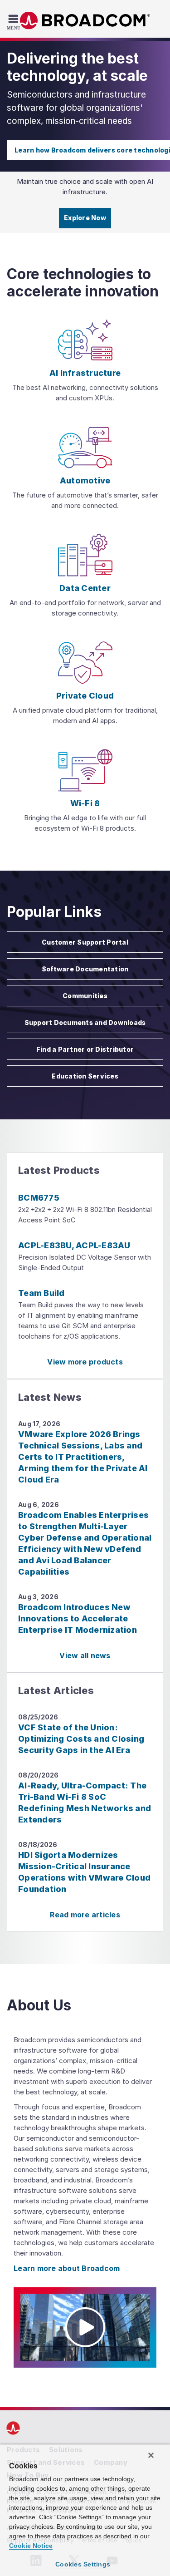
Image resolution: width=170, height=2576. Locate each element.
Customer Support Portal (85, 942)
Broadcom (85, 21)
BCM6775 (39, 1198)
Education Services (85, 1076)
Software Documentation (85, 969)
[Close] (151, 2455)
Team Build (41, 1293)
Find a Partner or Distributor (85, 1049)
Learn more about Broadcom (67, 2268)
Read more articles (85, 1915)
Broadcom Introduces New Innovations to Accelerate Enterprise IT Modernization (78, 1618)
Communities (85, 996)
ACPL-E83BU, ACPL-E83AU (74, 1245)
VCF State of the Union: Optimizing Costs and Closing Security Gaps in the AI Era (81, 1739)
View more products (85, 1362)
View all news (85, 1655)
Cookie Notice (31, 2546)
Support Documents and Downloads (85, 1022)
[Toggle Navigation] (15, 22)
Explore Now (85, 218)
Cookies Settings (83, 2564)
